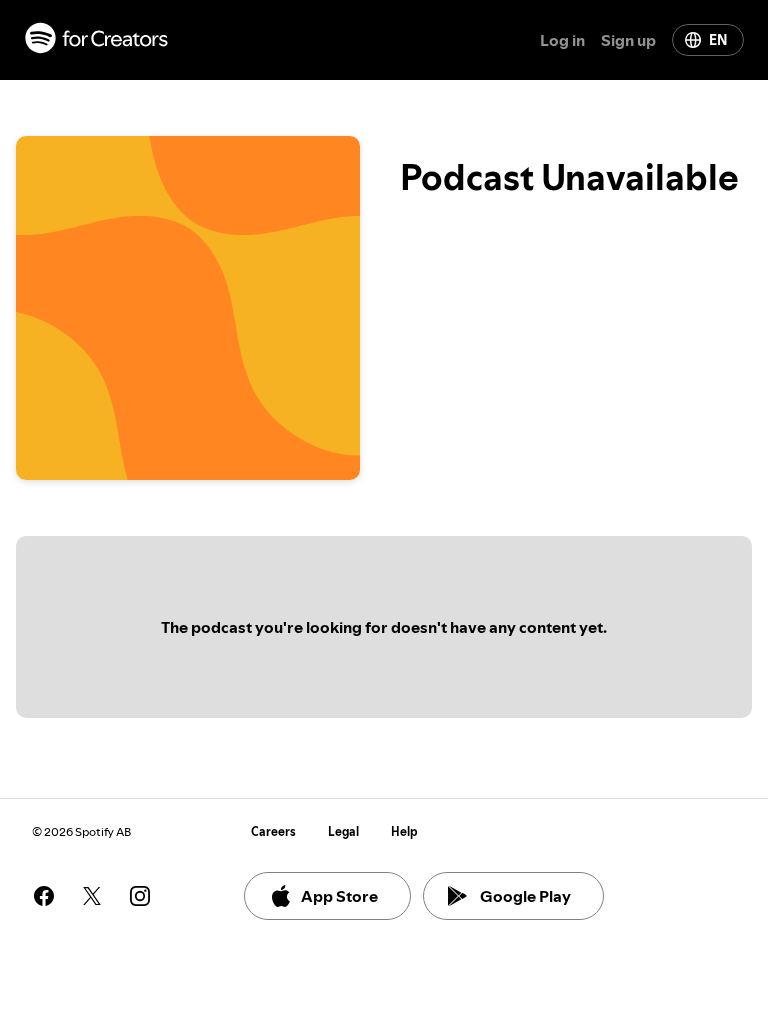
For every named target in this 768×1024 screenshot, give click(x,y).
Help (404, 831)
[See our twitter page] (92, 896)
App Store (339, 896)
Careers (273, 831)
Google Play (525, 896)
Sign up (628, 40)
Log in (562, 40)
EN (718, 40)
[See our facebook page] (44, 896)
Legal (343, 831)
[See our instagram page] (140, 896)
